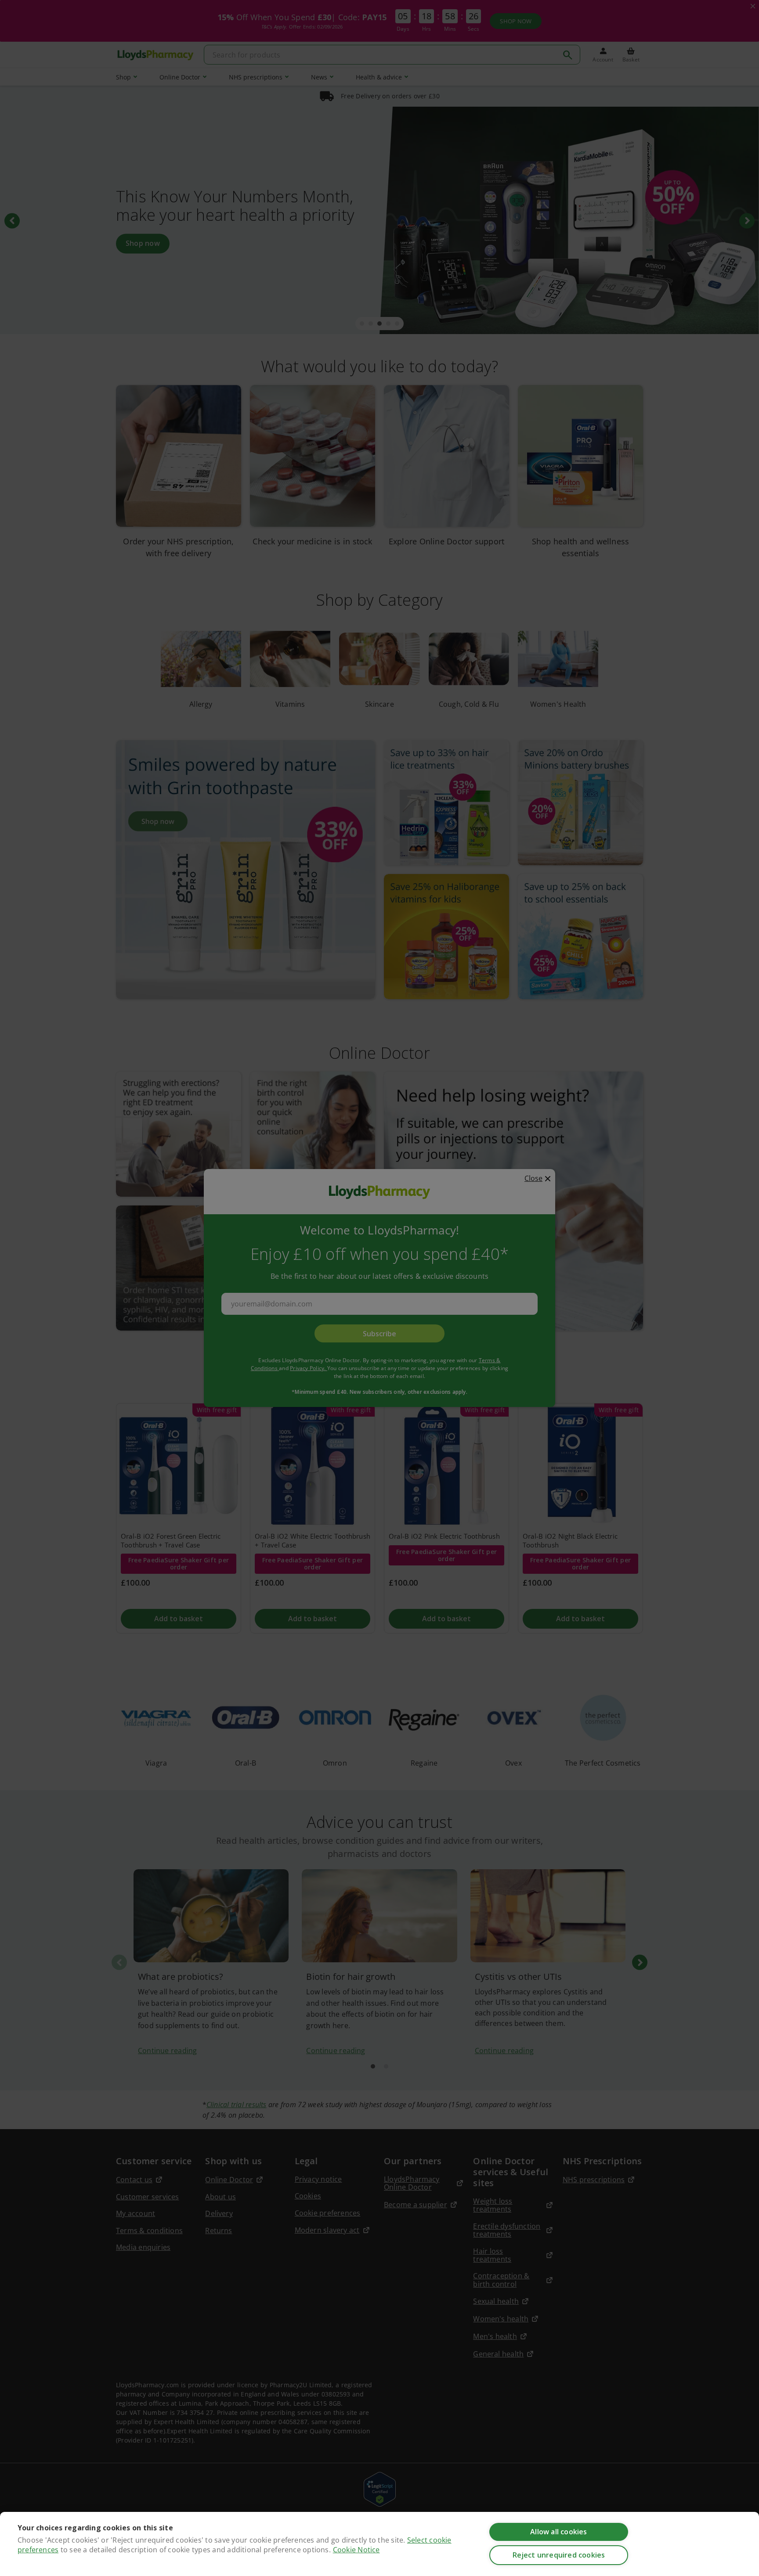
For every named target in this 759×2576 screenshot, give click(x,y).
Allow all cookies (558, 2532)
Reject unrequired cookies (559, 2555)
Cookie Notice (356, 2550)
